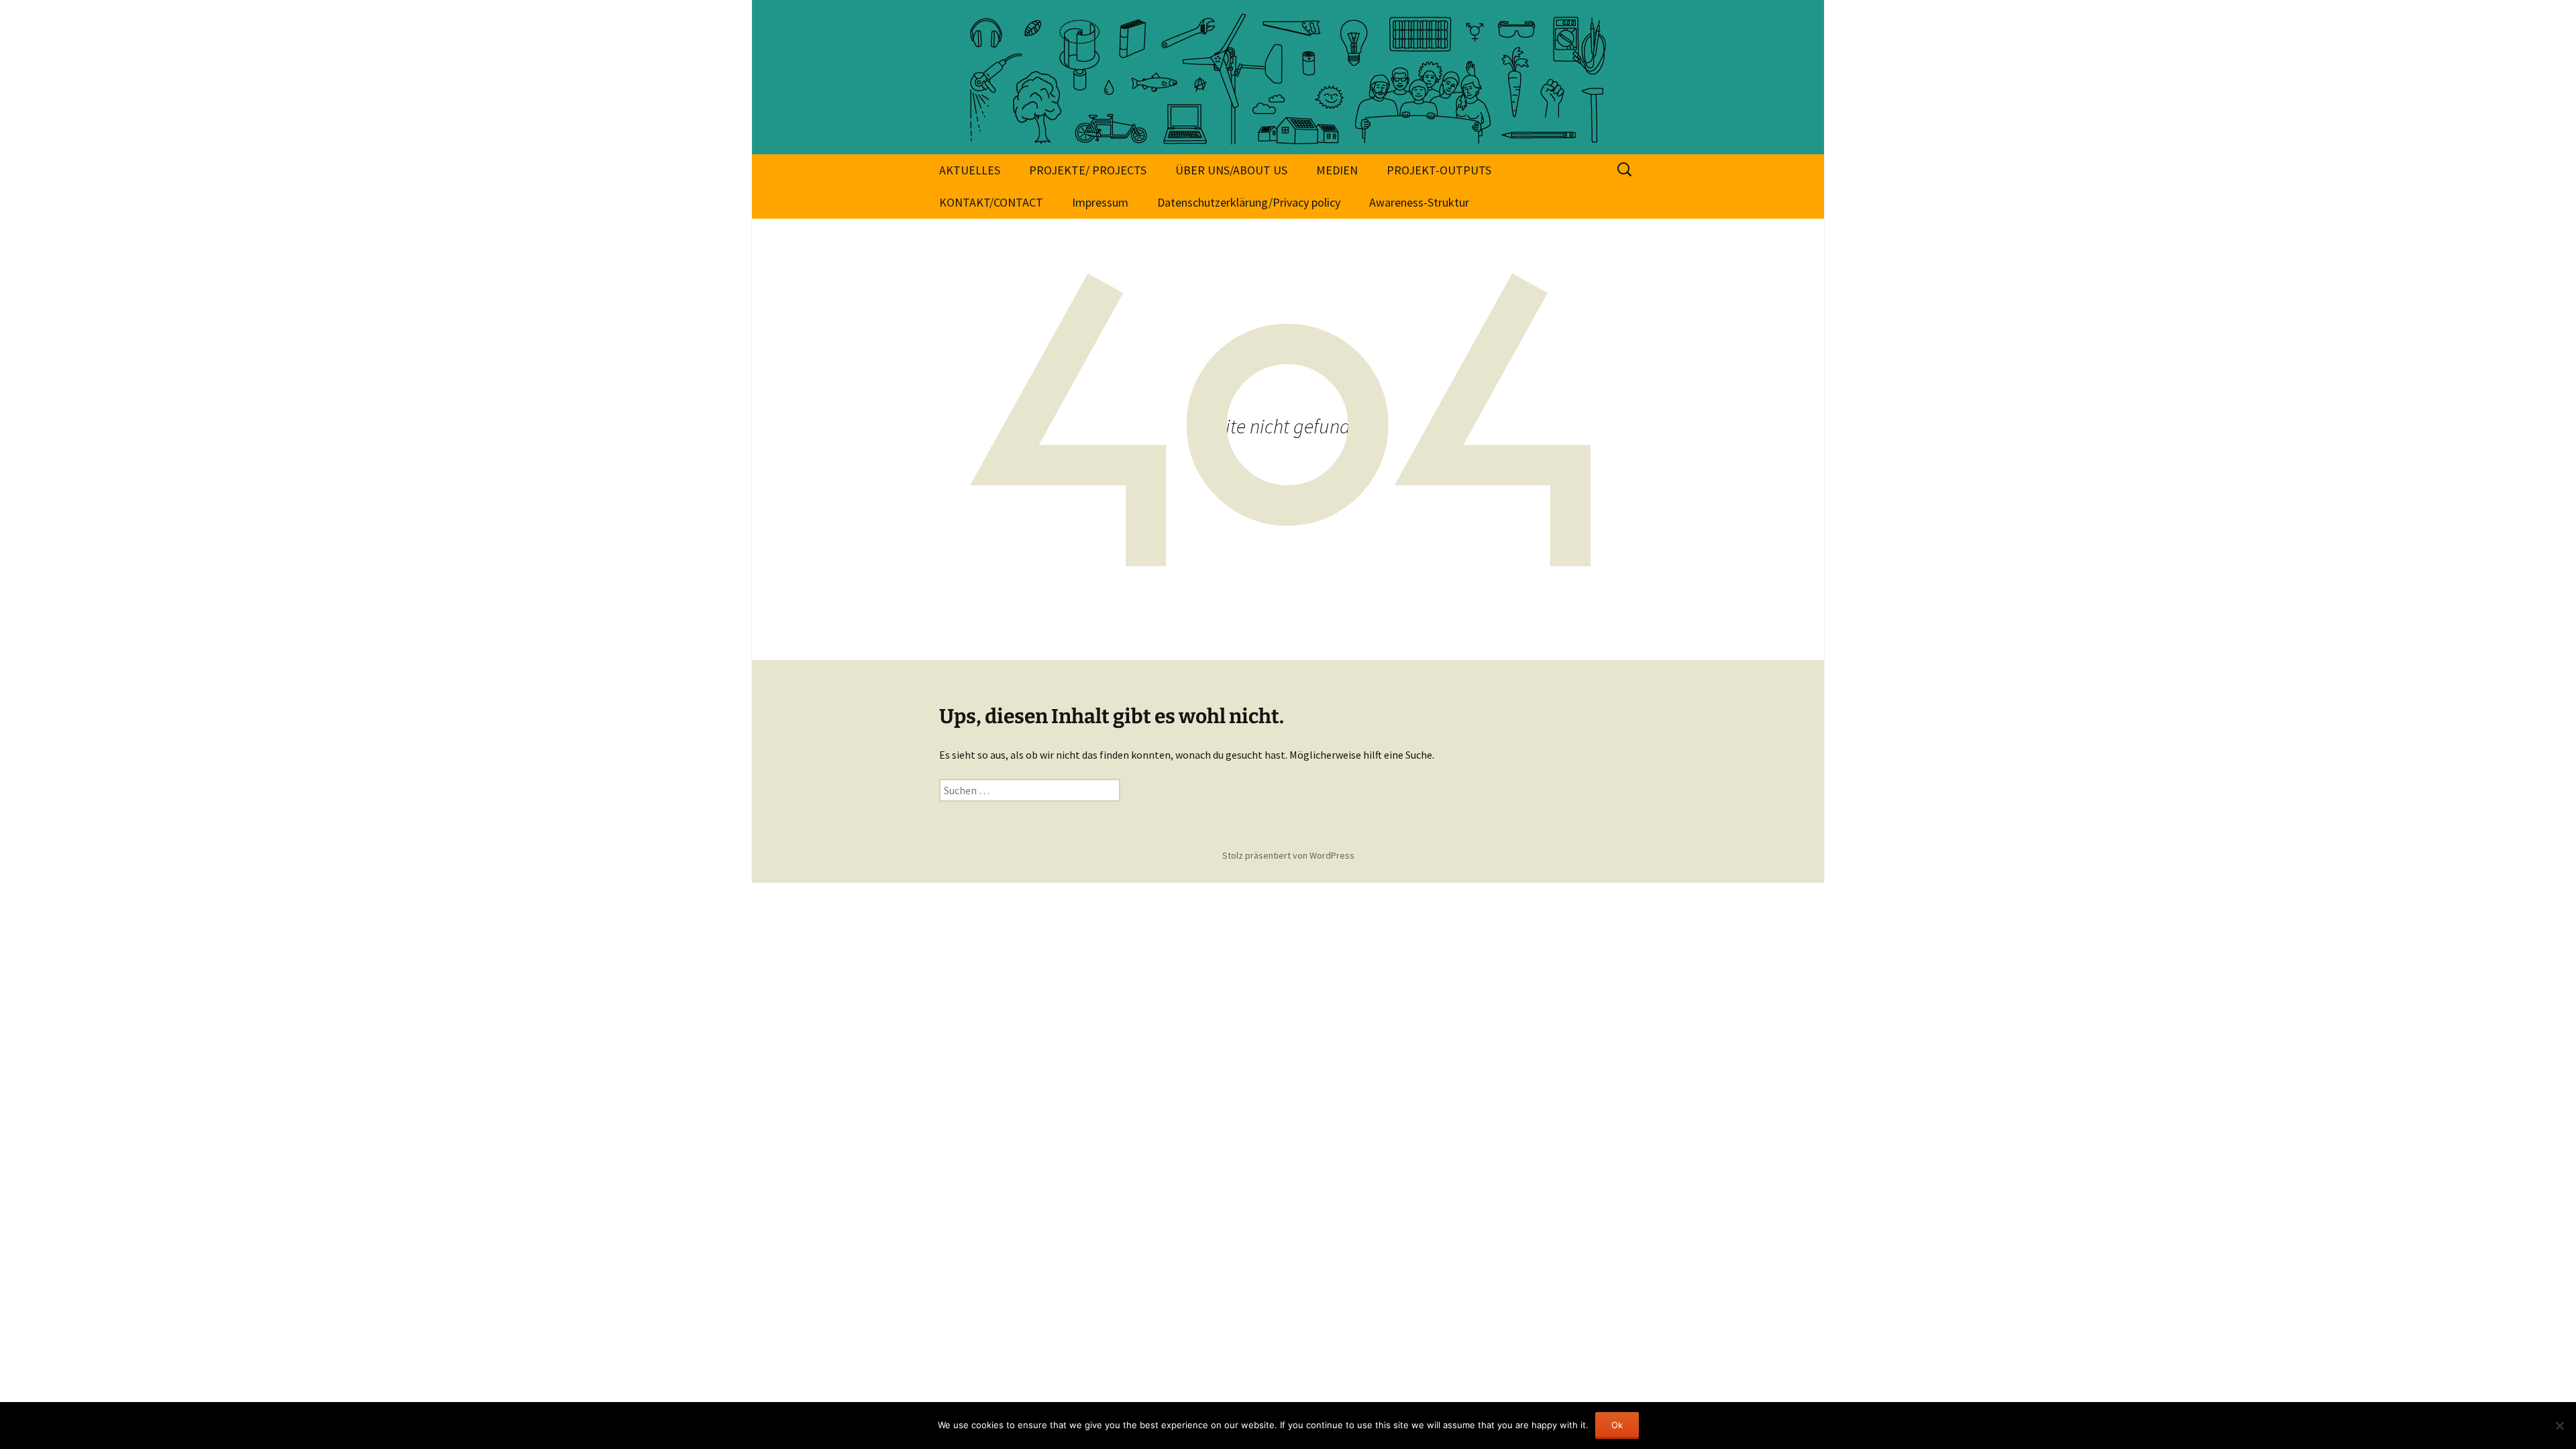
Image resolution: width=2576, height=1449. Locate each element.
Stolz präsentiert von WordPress (1288, 855)
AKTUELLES (970, 170)
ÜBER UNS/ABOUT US (1231, 170)
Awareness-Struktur (1419, 202)
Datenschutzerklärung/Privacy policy (1249, 202)
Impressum (1100, 202)
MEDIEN (1337, 170)
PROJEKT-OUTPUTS (1439, 170)
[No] (2559, 1426)
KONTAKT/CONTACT (991, 202)
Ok (1617, 1425)
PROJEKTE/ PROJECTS (1088, 170)
